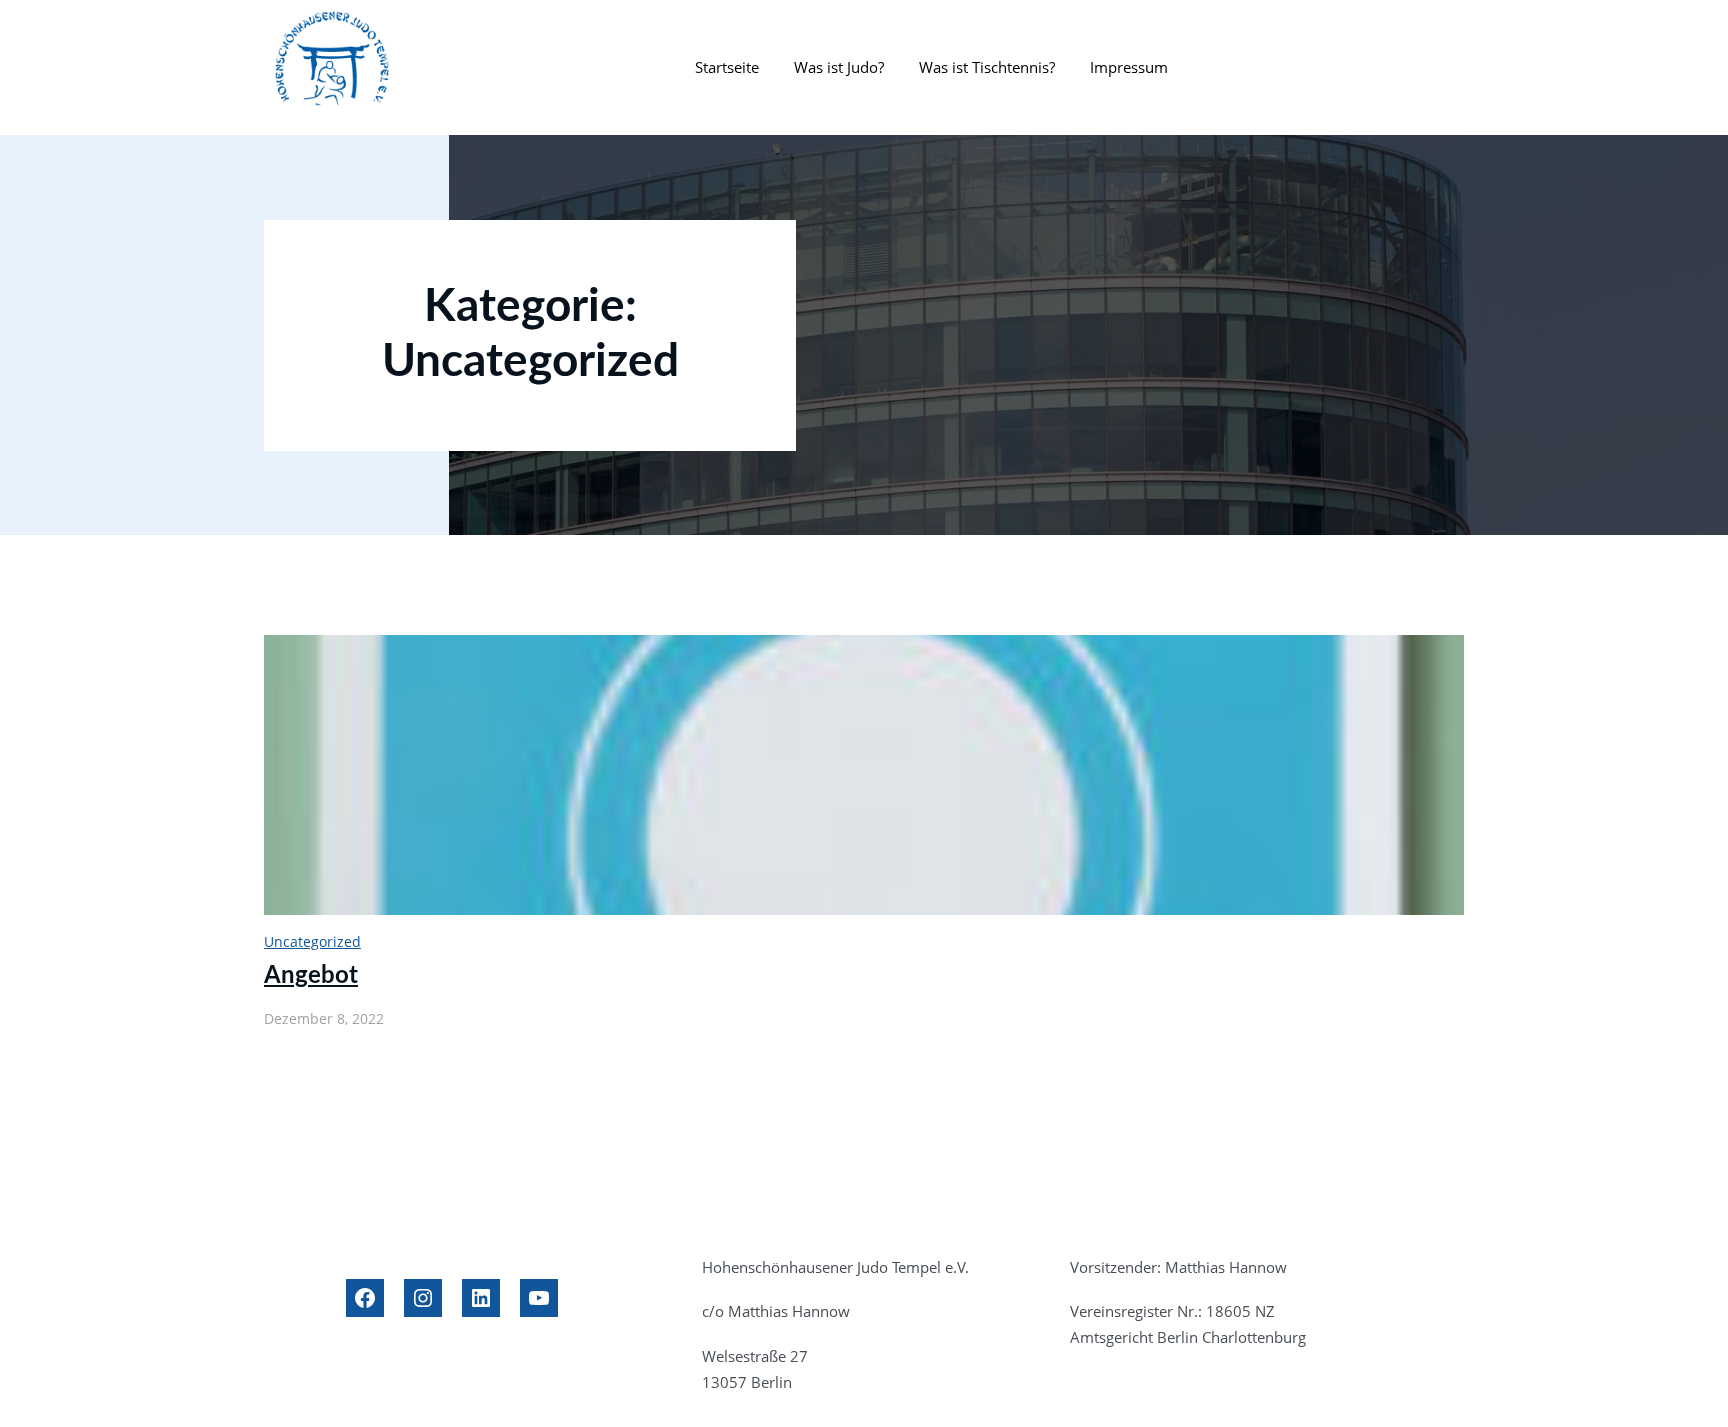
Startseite (727, 67)
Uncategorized (312, 941)
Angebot (311, 976)
